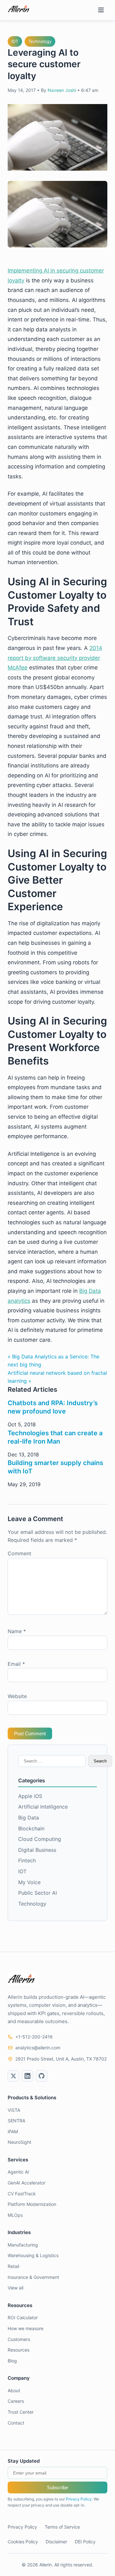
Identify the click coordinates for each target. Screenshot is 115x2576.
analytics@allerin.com (38, 2048)
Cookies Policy (23, 2542)
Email (16, 1664)
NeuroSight (19, 2142)
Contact (16, 2423)
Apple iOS (30, 1796)
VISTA (14, 2110)
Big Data (29, 1818)
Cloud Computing (40, 1839)
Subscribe (57, 2487)
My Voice (29, 1882)
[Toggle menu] (101, 10)
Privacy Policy (79, 2499)
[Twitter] (13, 2076)
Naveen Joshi (62, 90)
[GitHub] (42, 2076)
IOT (15, 41)
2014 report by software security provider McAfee (55, 658)
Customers (19, 2339)
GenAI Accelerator (27, 2183)
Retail (13, 2266)
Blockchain (31, 1828)
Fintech (27, 1860)
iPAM (13, 2131)
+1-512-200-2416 (34, 2037)
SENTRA (16, 2121)
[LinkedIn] (27, 2076)
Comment (19, 1553)
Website (17, 1696)
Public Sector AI (38, 1893)
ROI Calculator (23, 2317)
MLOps (15, 2215)
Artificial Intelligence (43, 1807)
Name (17, 1631)
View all (15, 2288)
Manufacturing (23, 2245)
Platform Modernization (32, 2204)
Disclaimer (56, 2542)
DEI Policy (85, 2542)
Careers (16, 2401)
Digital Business (37, 1850)
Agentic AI (18, 2172)
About (14, 2390)
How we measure (26, 2328)
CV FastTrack (22, 2194)
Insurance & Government (33, 2277)
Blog (12, 2361)
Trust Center (21, 2412)
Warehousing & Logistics (33, 2255)
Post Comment (30, 1734)
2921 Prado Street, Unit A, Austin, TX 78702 (61, 2059)
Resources (19, 2350)
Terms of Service (62, 2527)
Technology (40, 41)
